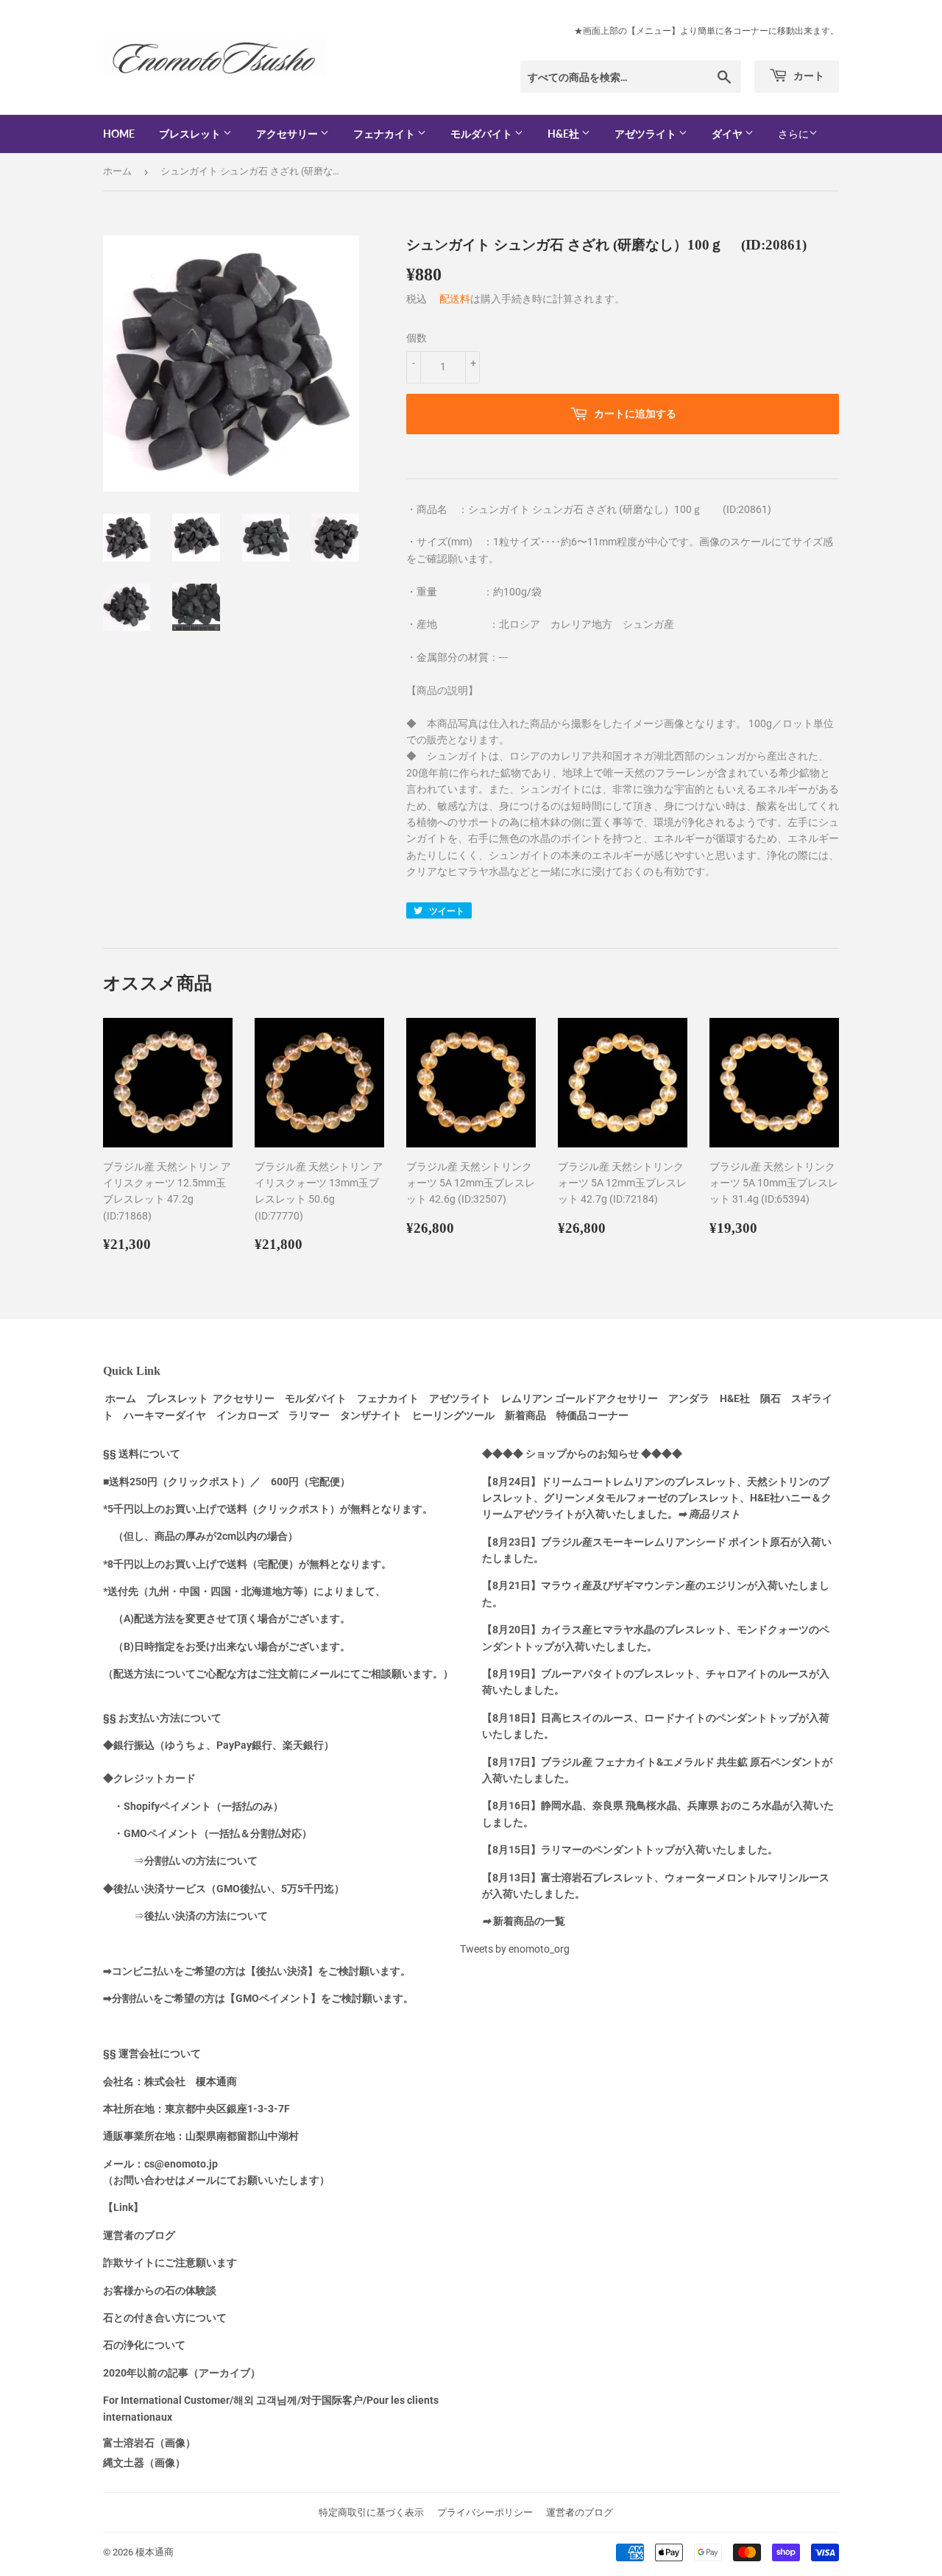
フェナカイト (385, 134)
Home (119, 134)
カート (808, 75)
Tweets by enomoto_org (515, 1949)
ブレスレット (191, 134)
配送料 (455, 299)
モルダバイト (482, 134)
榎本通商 (155, 2552)
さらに (793, 134)
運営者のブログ (580, 2512)
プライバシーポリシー (485, 2512)
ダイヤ (728, 134)
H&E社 (564, 134)
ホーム (117, 171)
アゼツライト (647, 134)
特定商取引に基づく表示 (371, 2512)
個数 (417, 338)
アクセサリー (288, 134)
